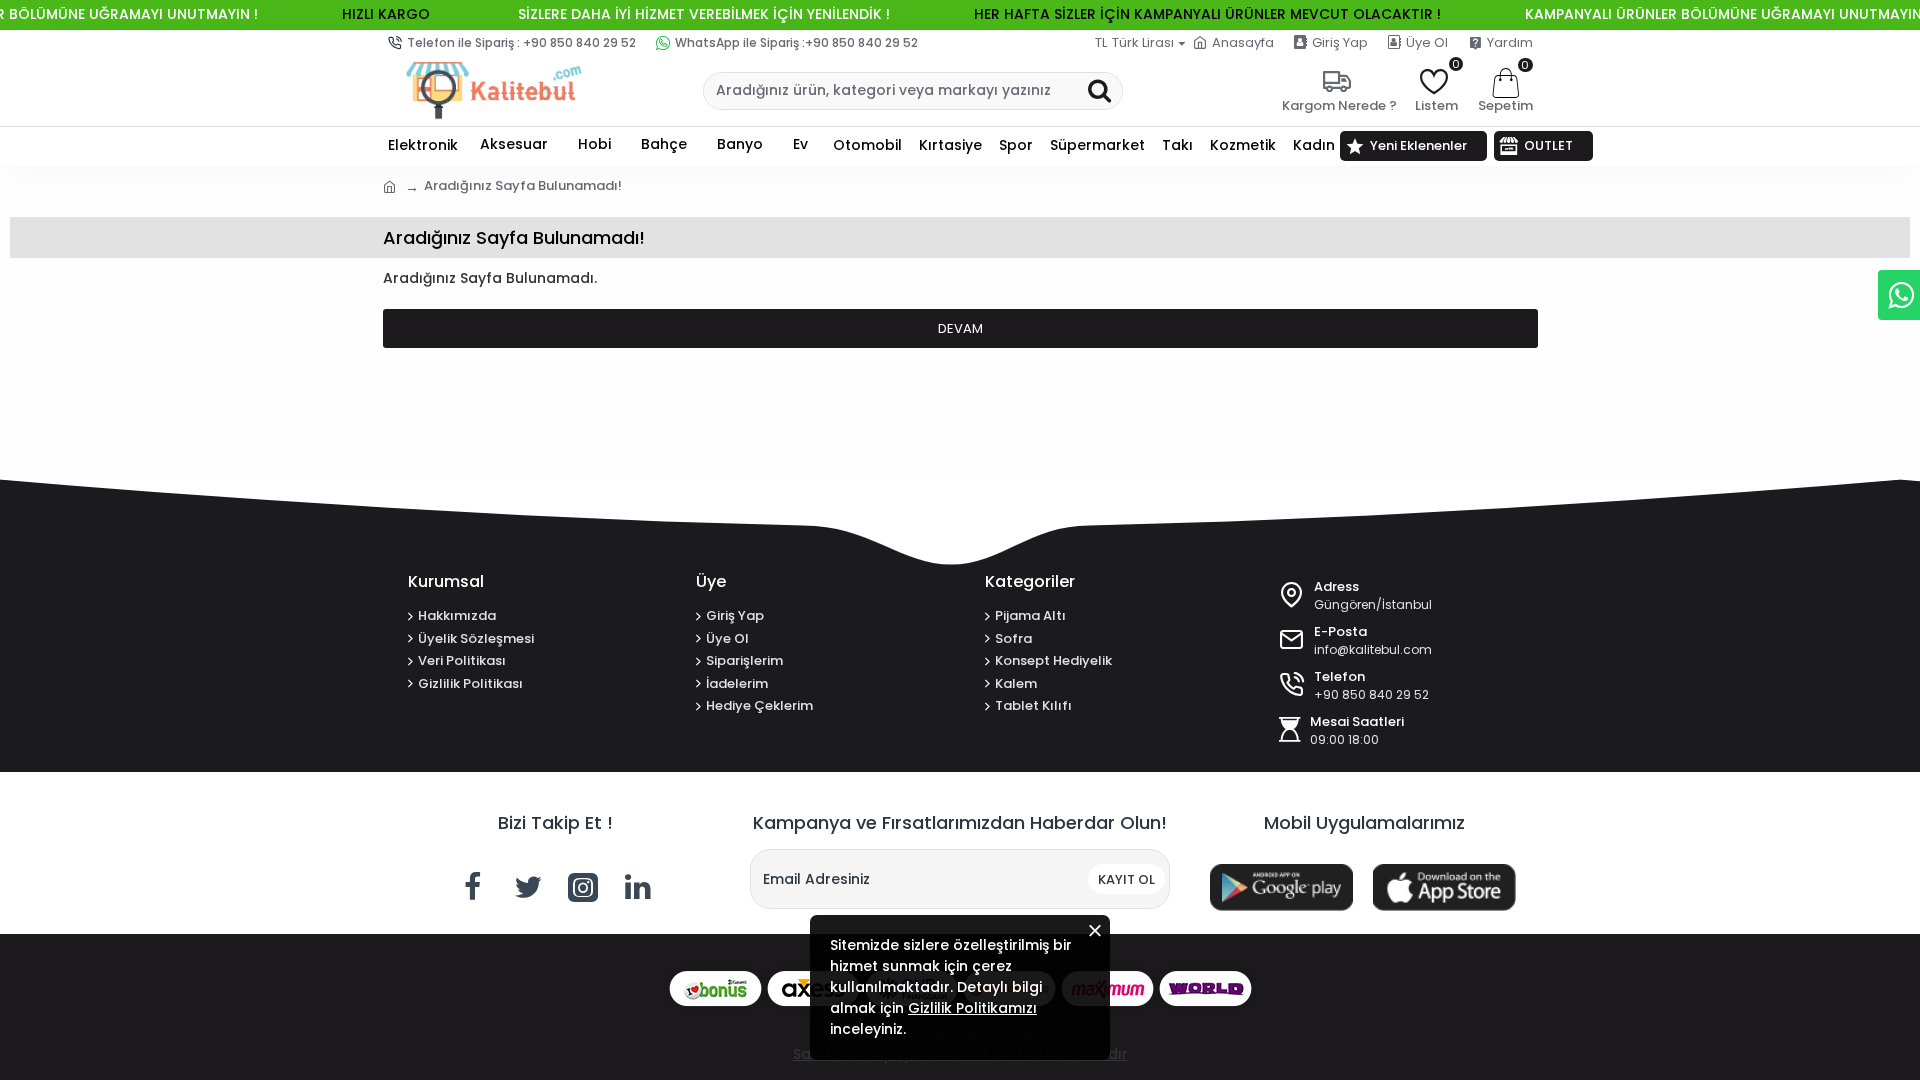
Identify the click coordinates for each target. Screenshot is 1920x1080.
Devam (960, 328)
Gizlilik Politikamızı (972, 1008)
